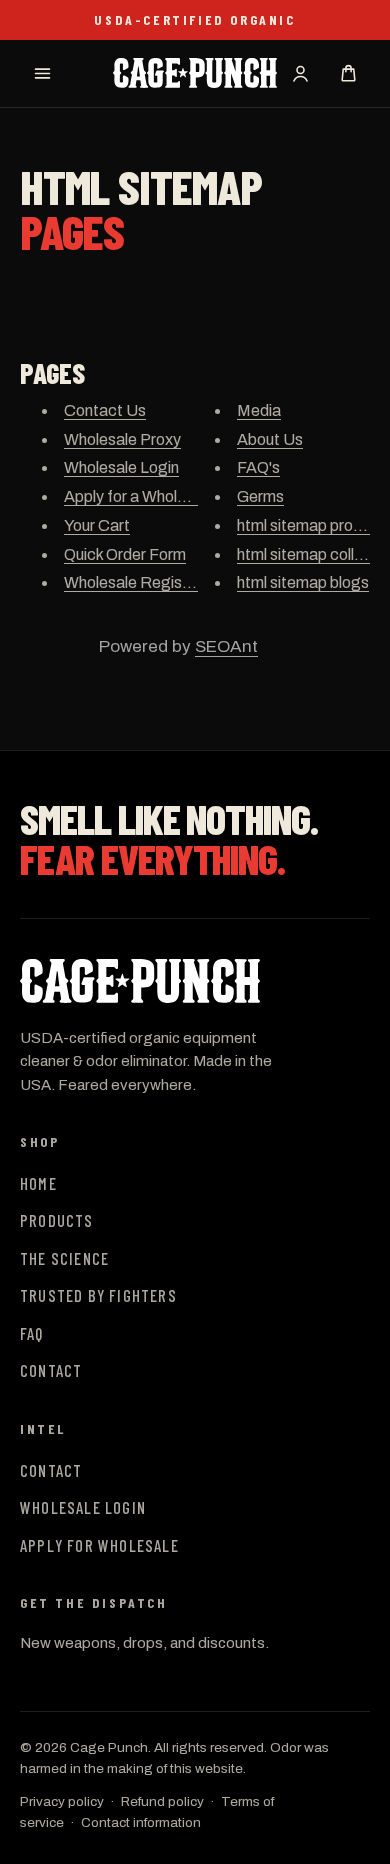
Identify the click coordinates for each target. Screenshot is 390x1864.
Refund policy (162, 1801)
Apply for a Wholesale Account (171, 496)
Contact (51, 1370)
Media (259, 410)
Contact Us (105, 410)
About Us (270, 439)
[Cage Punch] (170, 981)
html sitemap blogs (303, 582)
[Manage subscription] (300, 73)
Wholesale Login (121, 467)
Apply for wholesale (99, 1545)
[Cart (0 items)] (348, 73)
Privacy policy (62, 1801)
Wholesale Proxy (122, 439)
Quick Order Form (125, 554)
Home (38, 1183)
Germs (260, 496)
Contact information (141, 1822)
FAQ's (258, 467)
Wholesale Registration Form (166, 582)
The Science (64, 1258)
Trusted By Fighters (98, 1295)
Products (57, 1220)
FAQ (32, 1333)
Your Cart (97, 525)
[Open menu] (42, 73)
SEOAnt (226, 646)
